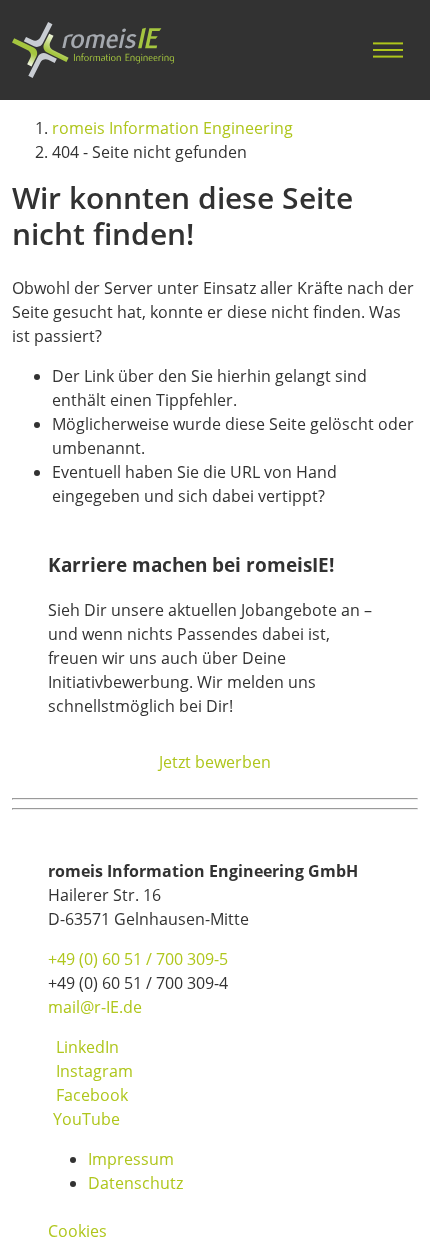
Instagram (94, 1071)
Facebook (92, 1095)
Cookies (77, 1231)
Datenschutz (135, 1183)
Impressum (131, 1159)
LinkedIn (87, 1047)
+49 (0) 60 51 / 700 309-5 (138, 959)
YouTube (86, 1119)
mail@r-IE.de (95, 1007)
